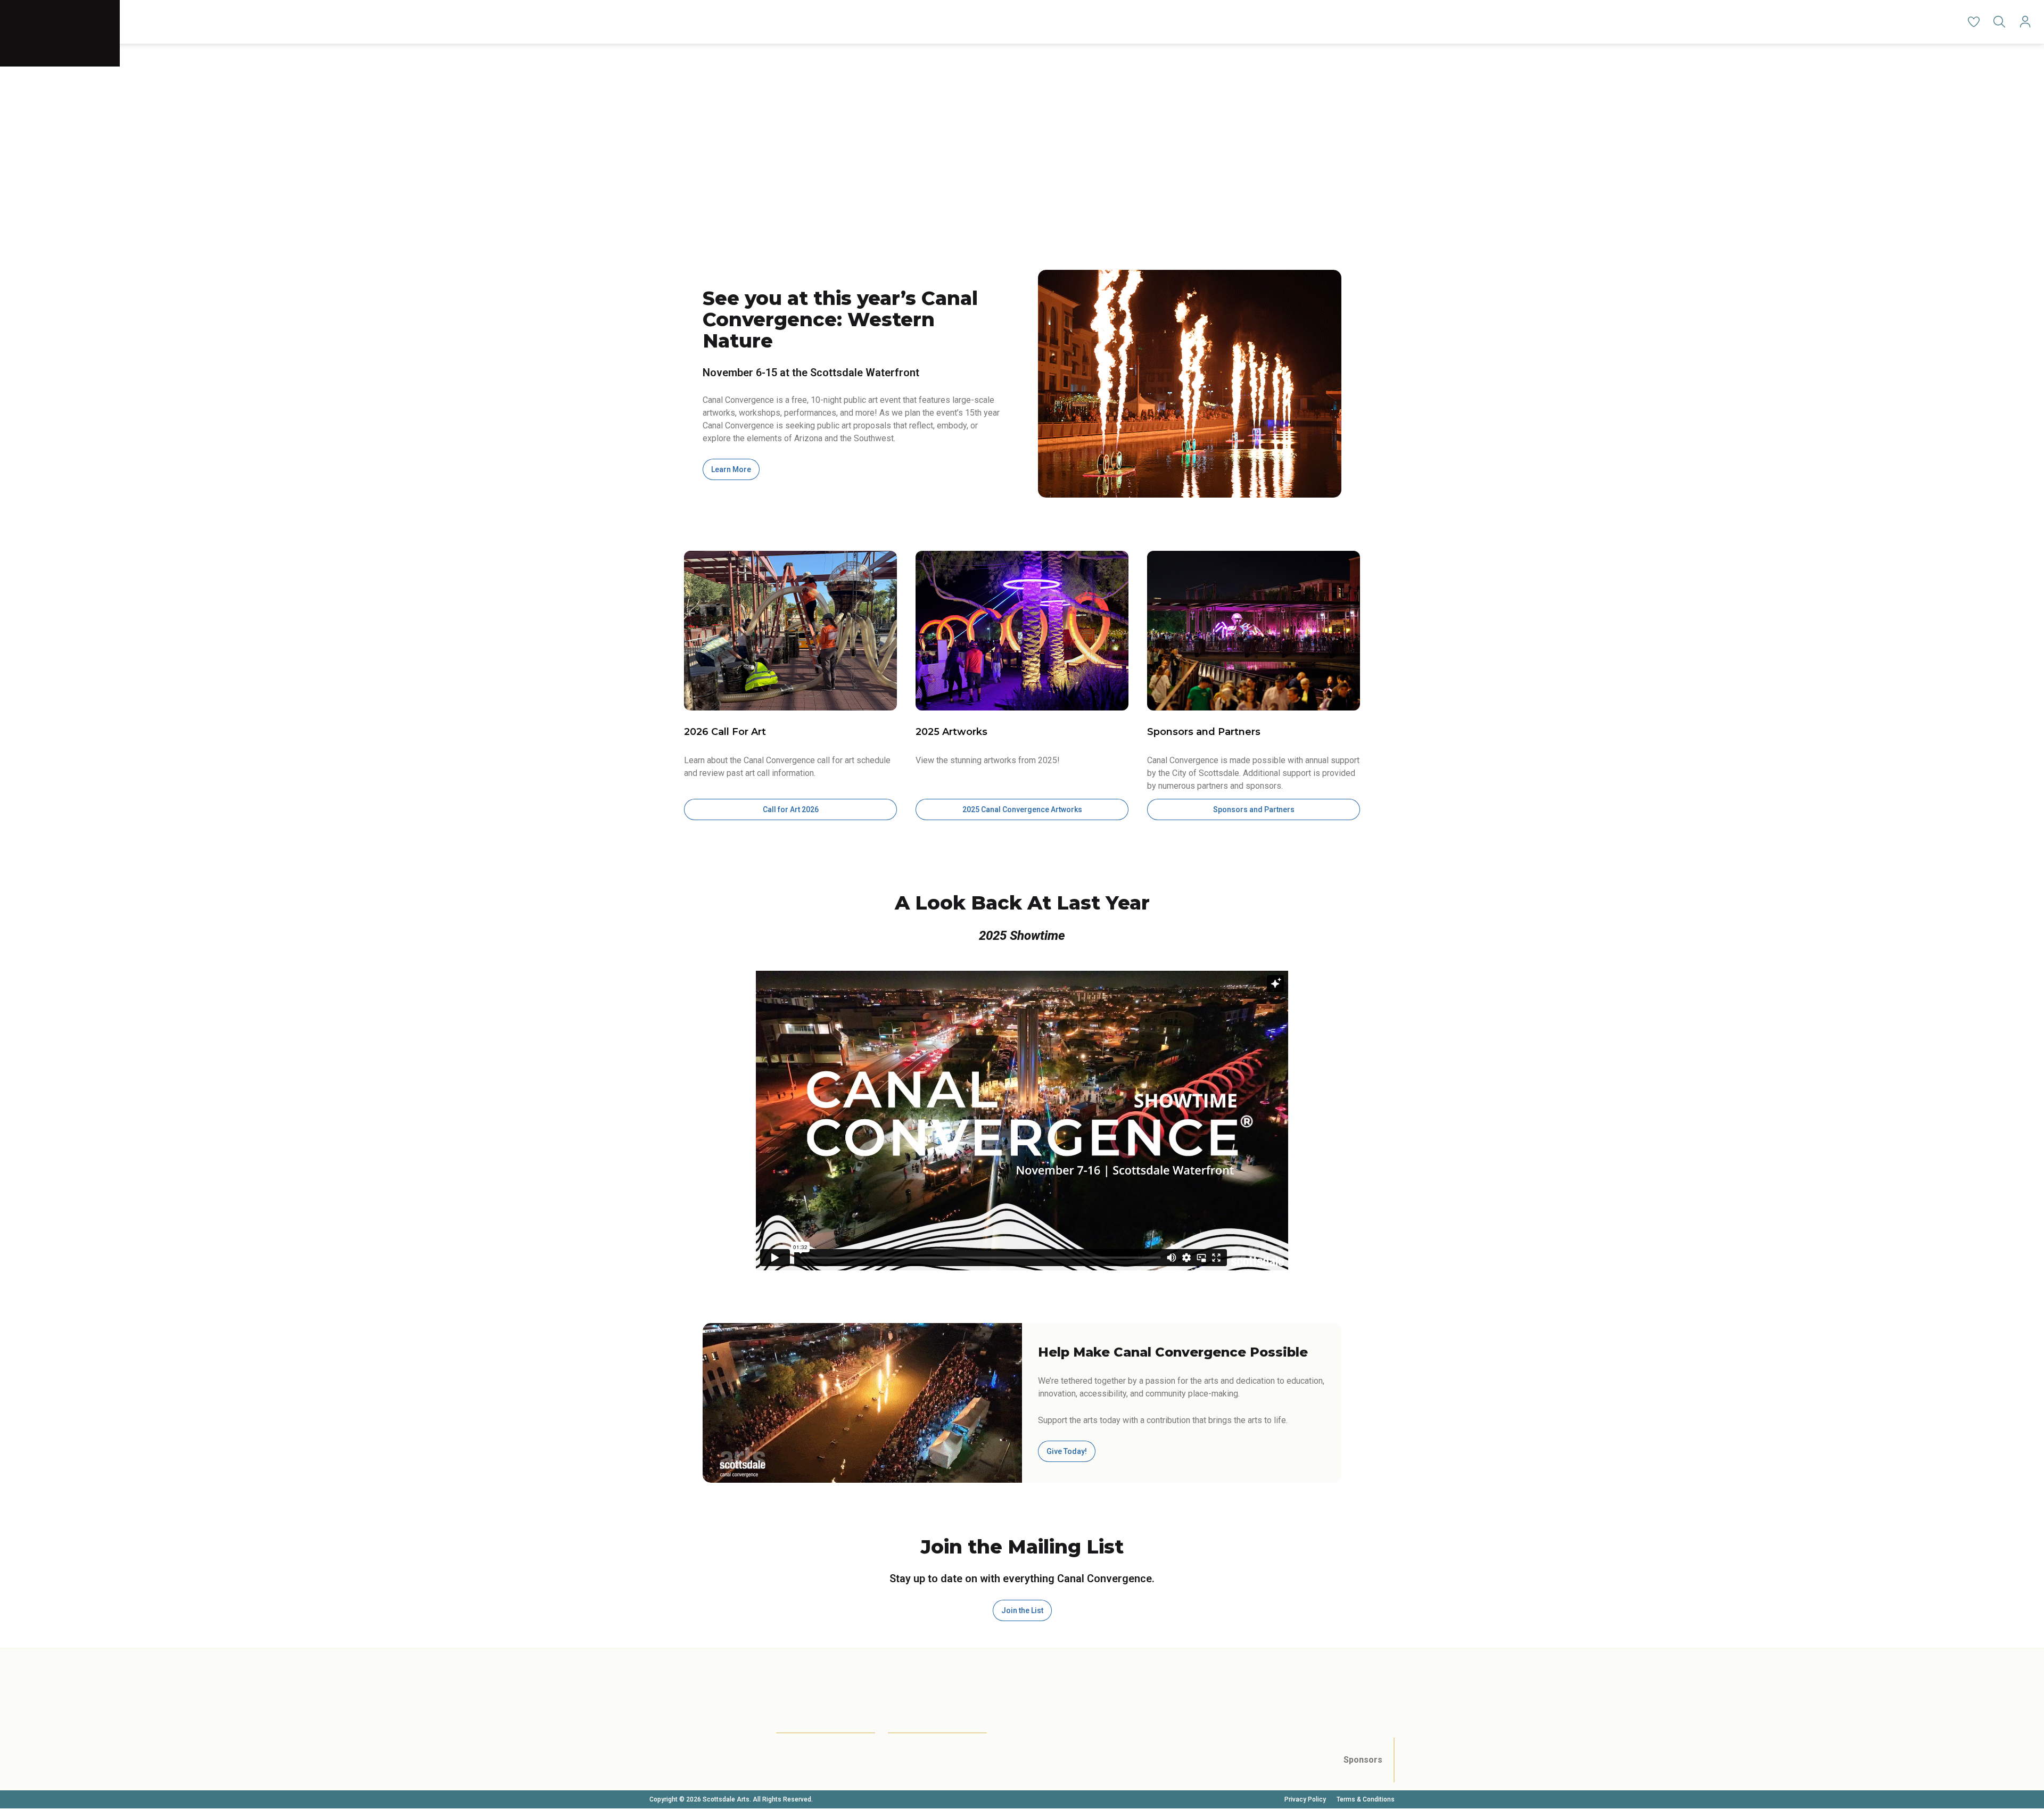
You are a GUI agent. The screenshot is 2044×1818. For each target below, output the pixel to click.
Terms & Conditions (1366, 1799)
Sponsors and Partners (1254, 809)
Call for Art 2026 (791, 809)
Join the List (1022, 1610)
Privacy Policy (1305, 1799)
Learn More (731, 469)
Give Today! (1067, 1451)
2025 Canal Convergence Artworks (1022, 809)
